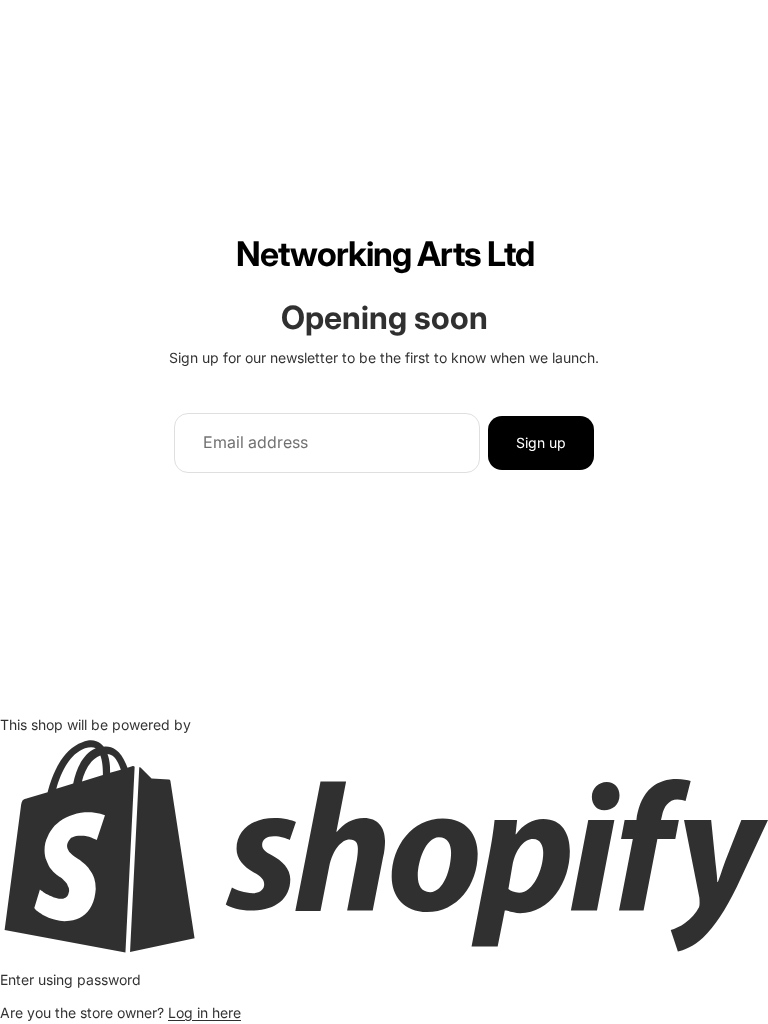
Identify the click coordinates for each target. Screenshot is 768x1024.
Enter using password (70, 979)
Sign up (541, 442)
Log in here (204, 1012)
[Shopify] (384, 846)
